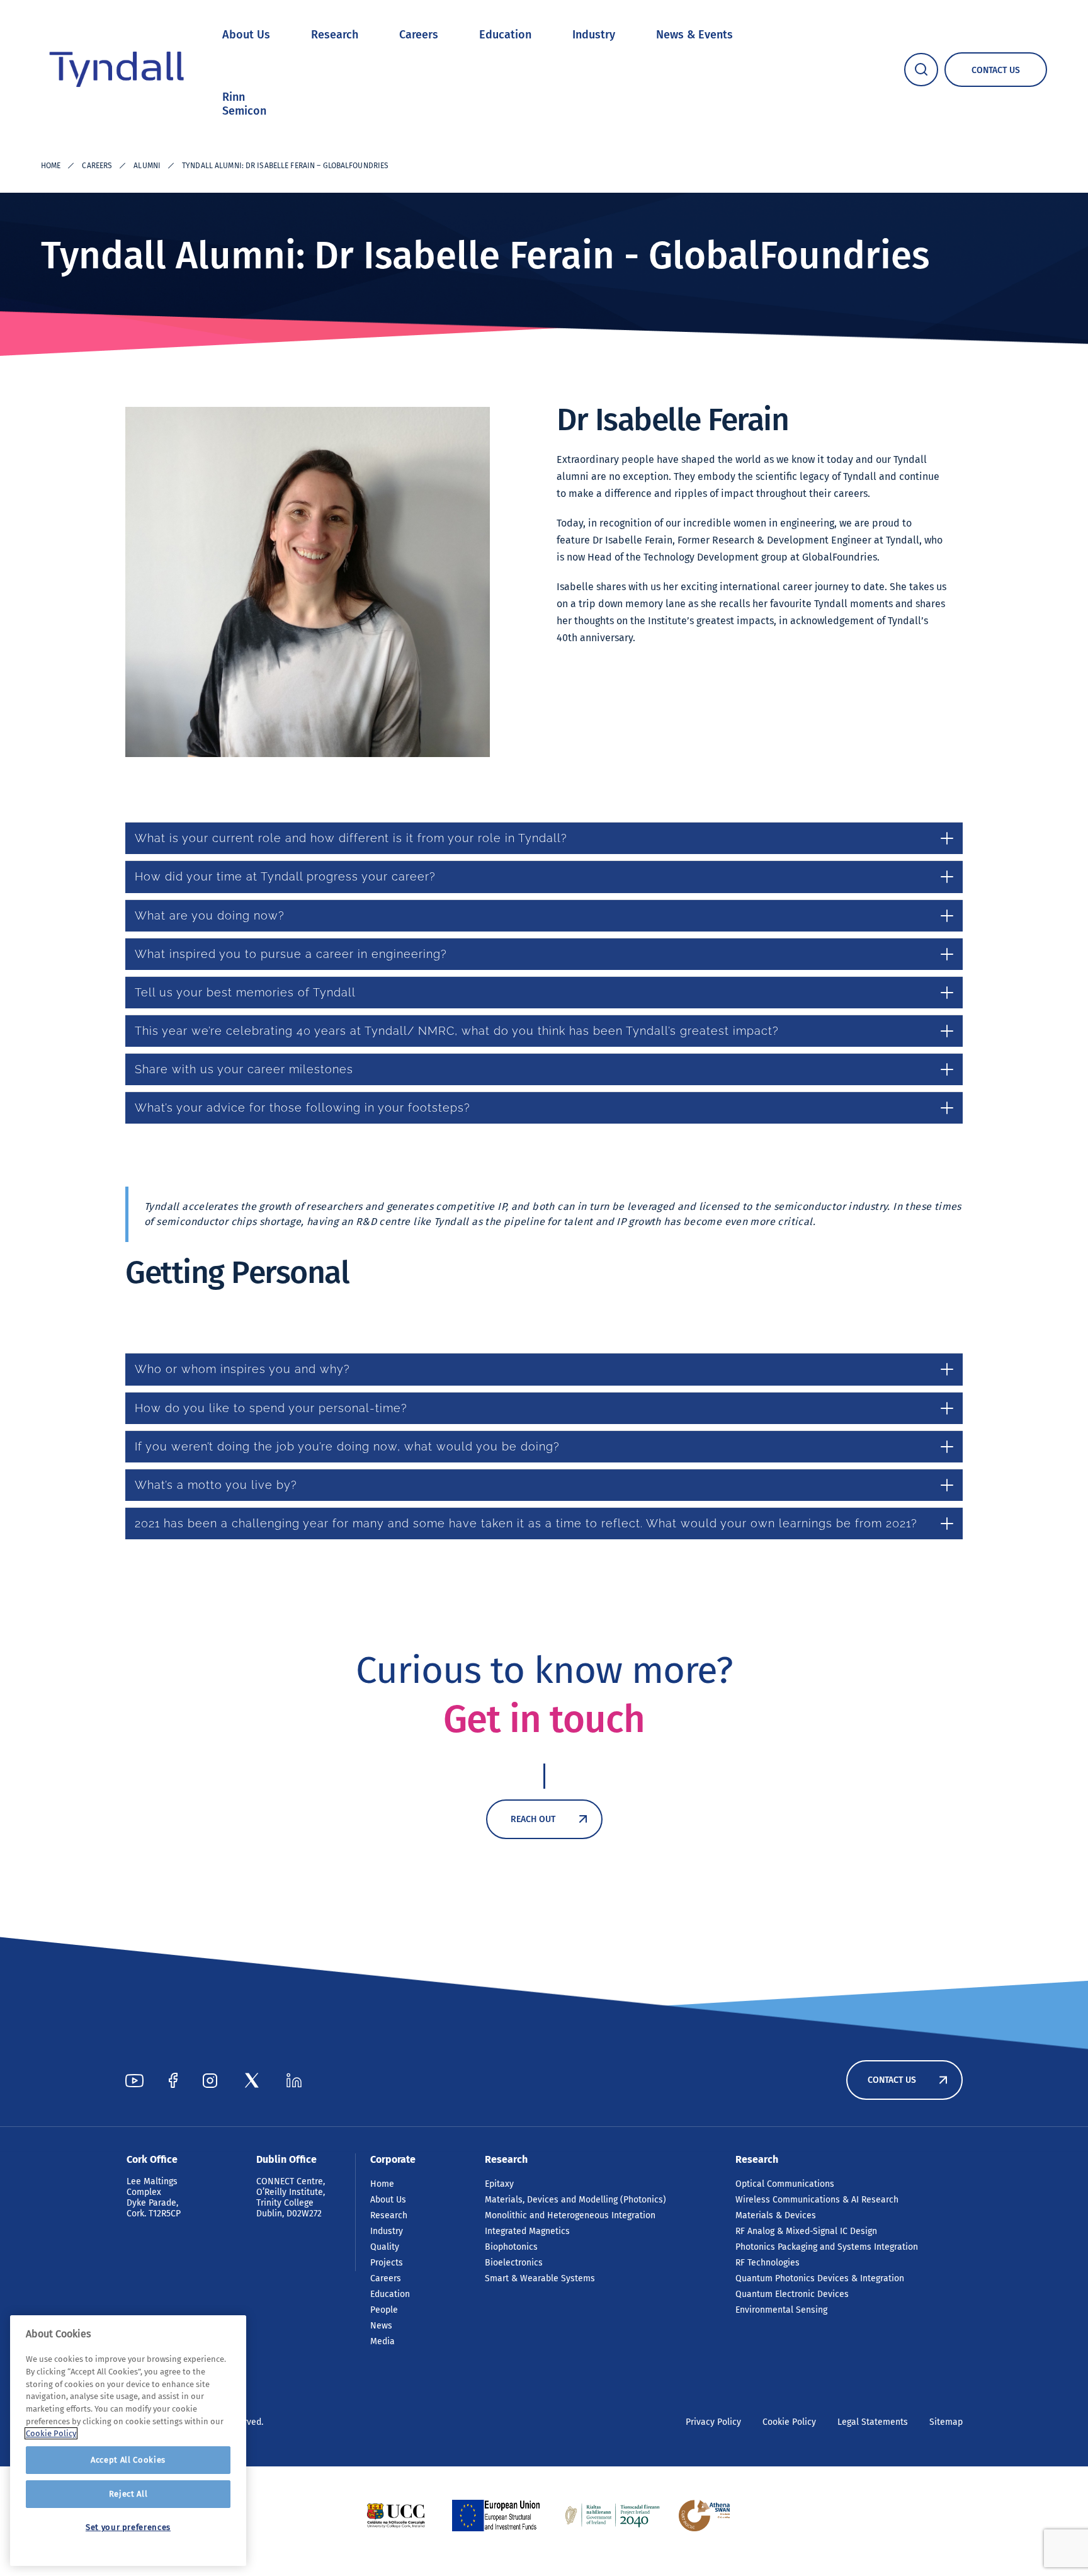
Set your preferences (128, 2527)
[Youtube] (134, 2080)
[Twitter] (252, 2080)
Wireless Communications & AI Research (817, 2200)
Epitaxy (499, 2184)
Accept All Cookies (128, 2460)
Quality (385, 2247)
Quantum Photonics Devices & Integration (820, 2278)
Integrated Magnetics (527, 2231)
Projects (387, 2263)
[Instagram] (210, 2080)
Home (51, 166)
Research (335, 35)
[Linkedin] (294, 2080)
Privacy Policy (713, 2422)
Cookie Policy (789, 2422)
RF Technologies (768, 2263)
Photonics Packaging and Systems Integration (827, 2247)
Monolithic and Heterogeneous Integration (570, 2215)
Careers (419, 35)
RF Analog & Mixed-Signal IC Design (806, 2231)
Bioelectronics (514, 2263)
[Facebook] (173, 2080)
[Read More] (396, 2516)
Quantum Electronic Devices (792, 2294)
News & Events (694, 35)
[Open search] (921, 70)
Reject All (128, 2494)
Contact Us (892, 2080)
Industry (594, 35)
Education (505, 35)
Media (382, 2341)
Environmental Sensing (781, 2310)
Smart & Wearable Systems (540, 2278)
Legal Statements (873, 2422)
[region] (128, 2441)
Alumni (147, 166)
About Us (246, 35)
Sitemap (946, 2422)
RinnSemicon (244, 104)
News (381, 2326)
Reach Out (533, 1819)
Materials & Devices (776, 2215)
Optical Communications (785, 2184)
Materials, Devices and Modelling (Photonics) (575, 2200)
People (384, 2310)
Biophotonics (511, 2247)
